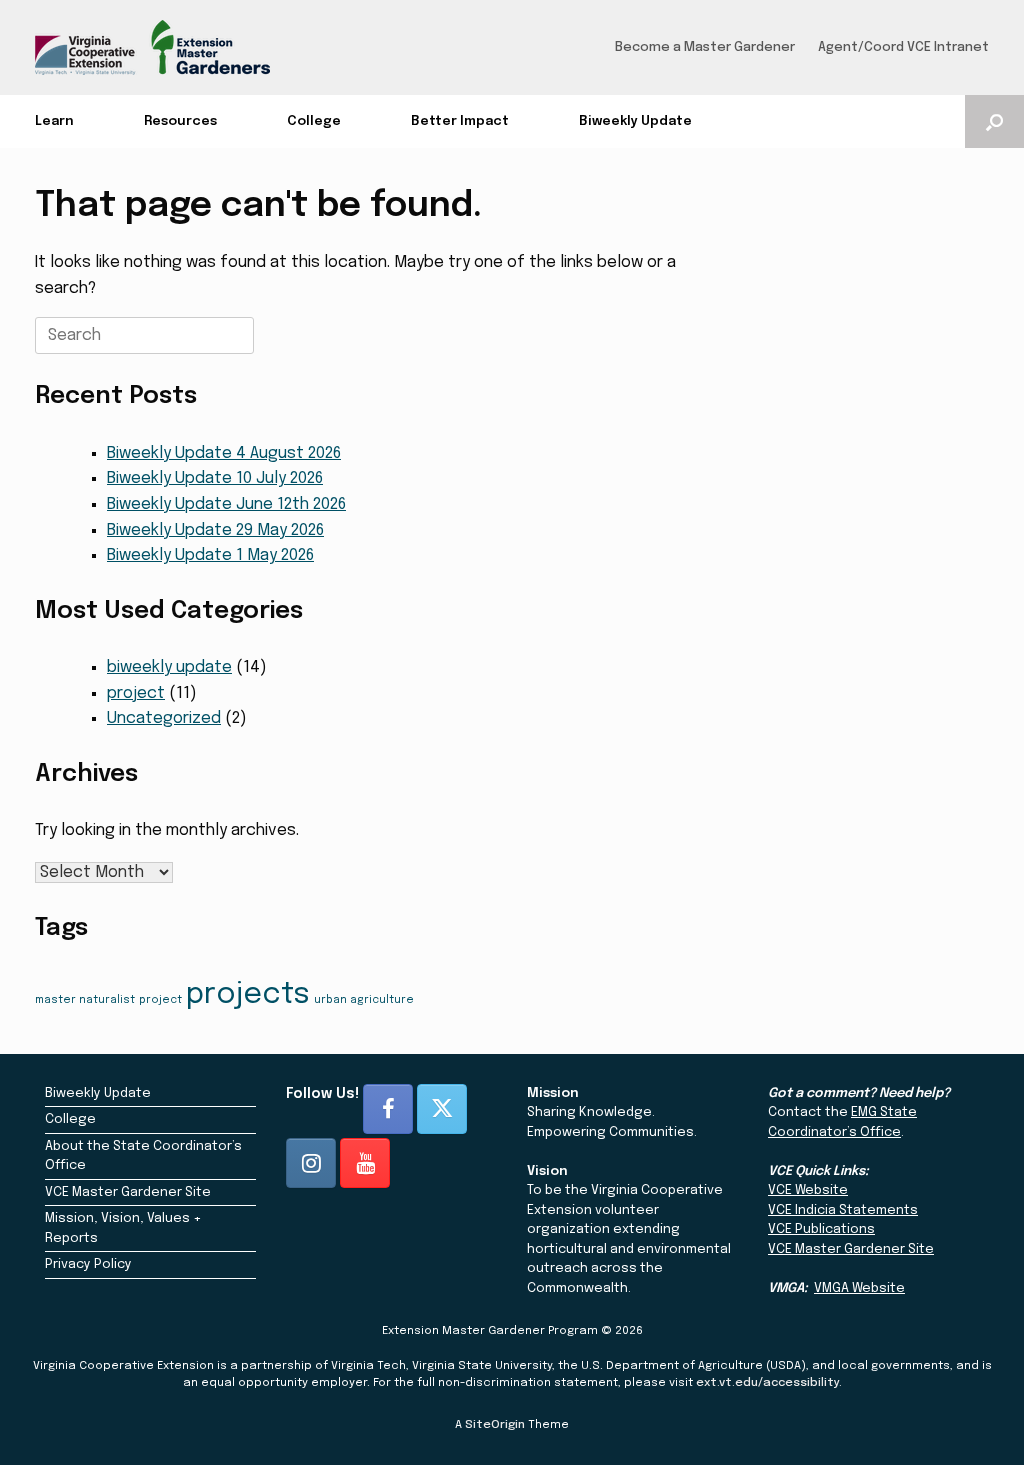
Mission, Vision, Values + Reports (123, 1228)
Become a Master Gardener (705, 47)
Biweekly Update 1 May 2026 (210, 555)
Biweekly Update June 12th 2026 (226, 504)
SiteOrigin (495, 1425)
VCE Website (808, 1190)
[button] (994, 121)
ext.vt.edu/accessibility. (769, 1383)
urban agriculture (364, 1000)
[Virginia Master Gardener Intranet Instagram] (311, 1163)
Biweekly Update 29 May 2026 (215, 530)
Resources (180, 121)
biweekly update (169, 667)
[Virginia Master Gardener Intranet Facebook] (388, 1109)
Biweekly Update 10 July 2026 (215, 478)
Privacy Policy (88, 1264)
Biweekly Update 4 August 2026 (224, 453)
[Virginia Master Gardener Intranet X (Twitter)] (442, 1109)
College (314, 121)
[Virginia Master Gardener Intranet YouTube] (365, 1163)
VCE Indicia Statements (843, 1210)
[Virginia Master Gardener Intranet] (152, 47)
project (136, 693)
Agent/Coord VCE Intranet (903, 47)
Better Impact (460, 121)
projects (248, 995)
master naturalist (85, 1000)
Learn (54, 121)
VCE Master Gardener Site (128, 1192)
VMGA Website (859, 1288)
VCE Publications (821, 1229)
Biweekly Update (635, 121)
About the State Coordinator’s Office (143, 1156)
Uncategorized (164, 718)
